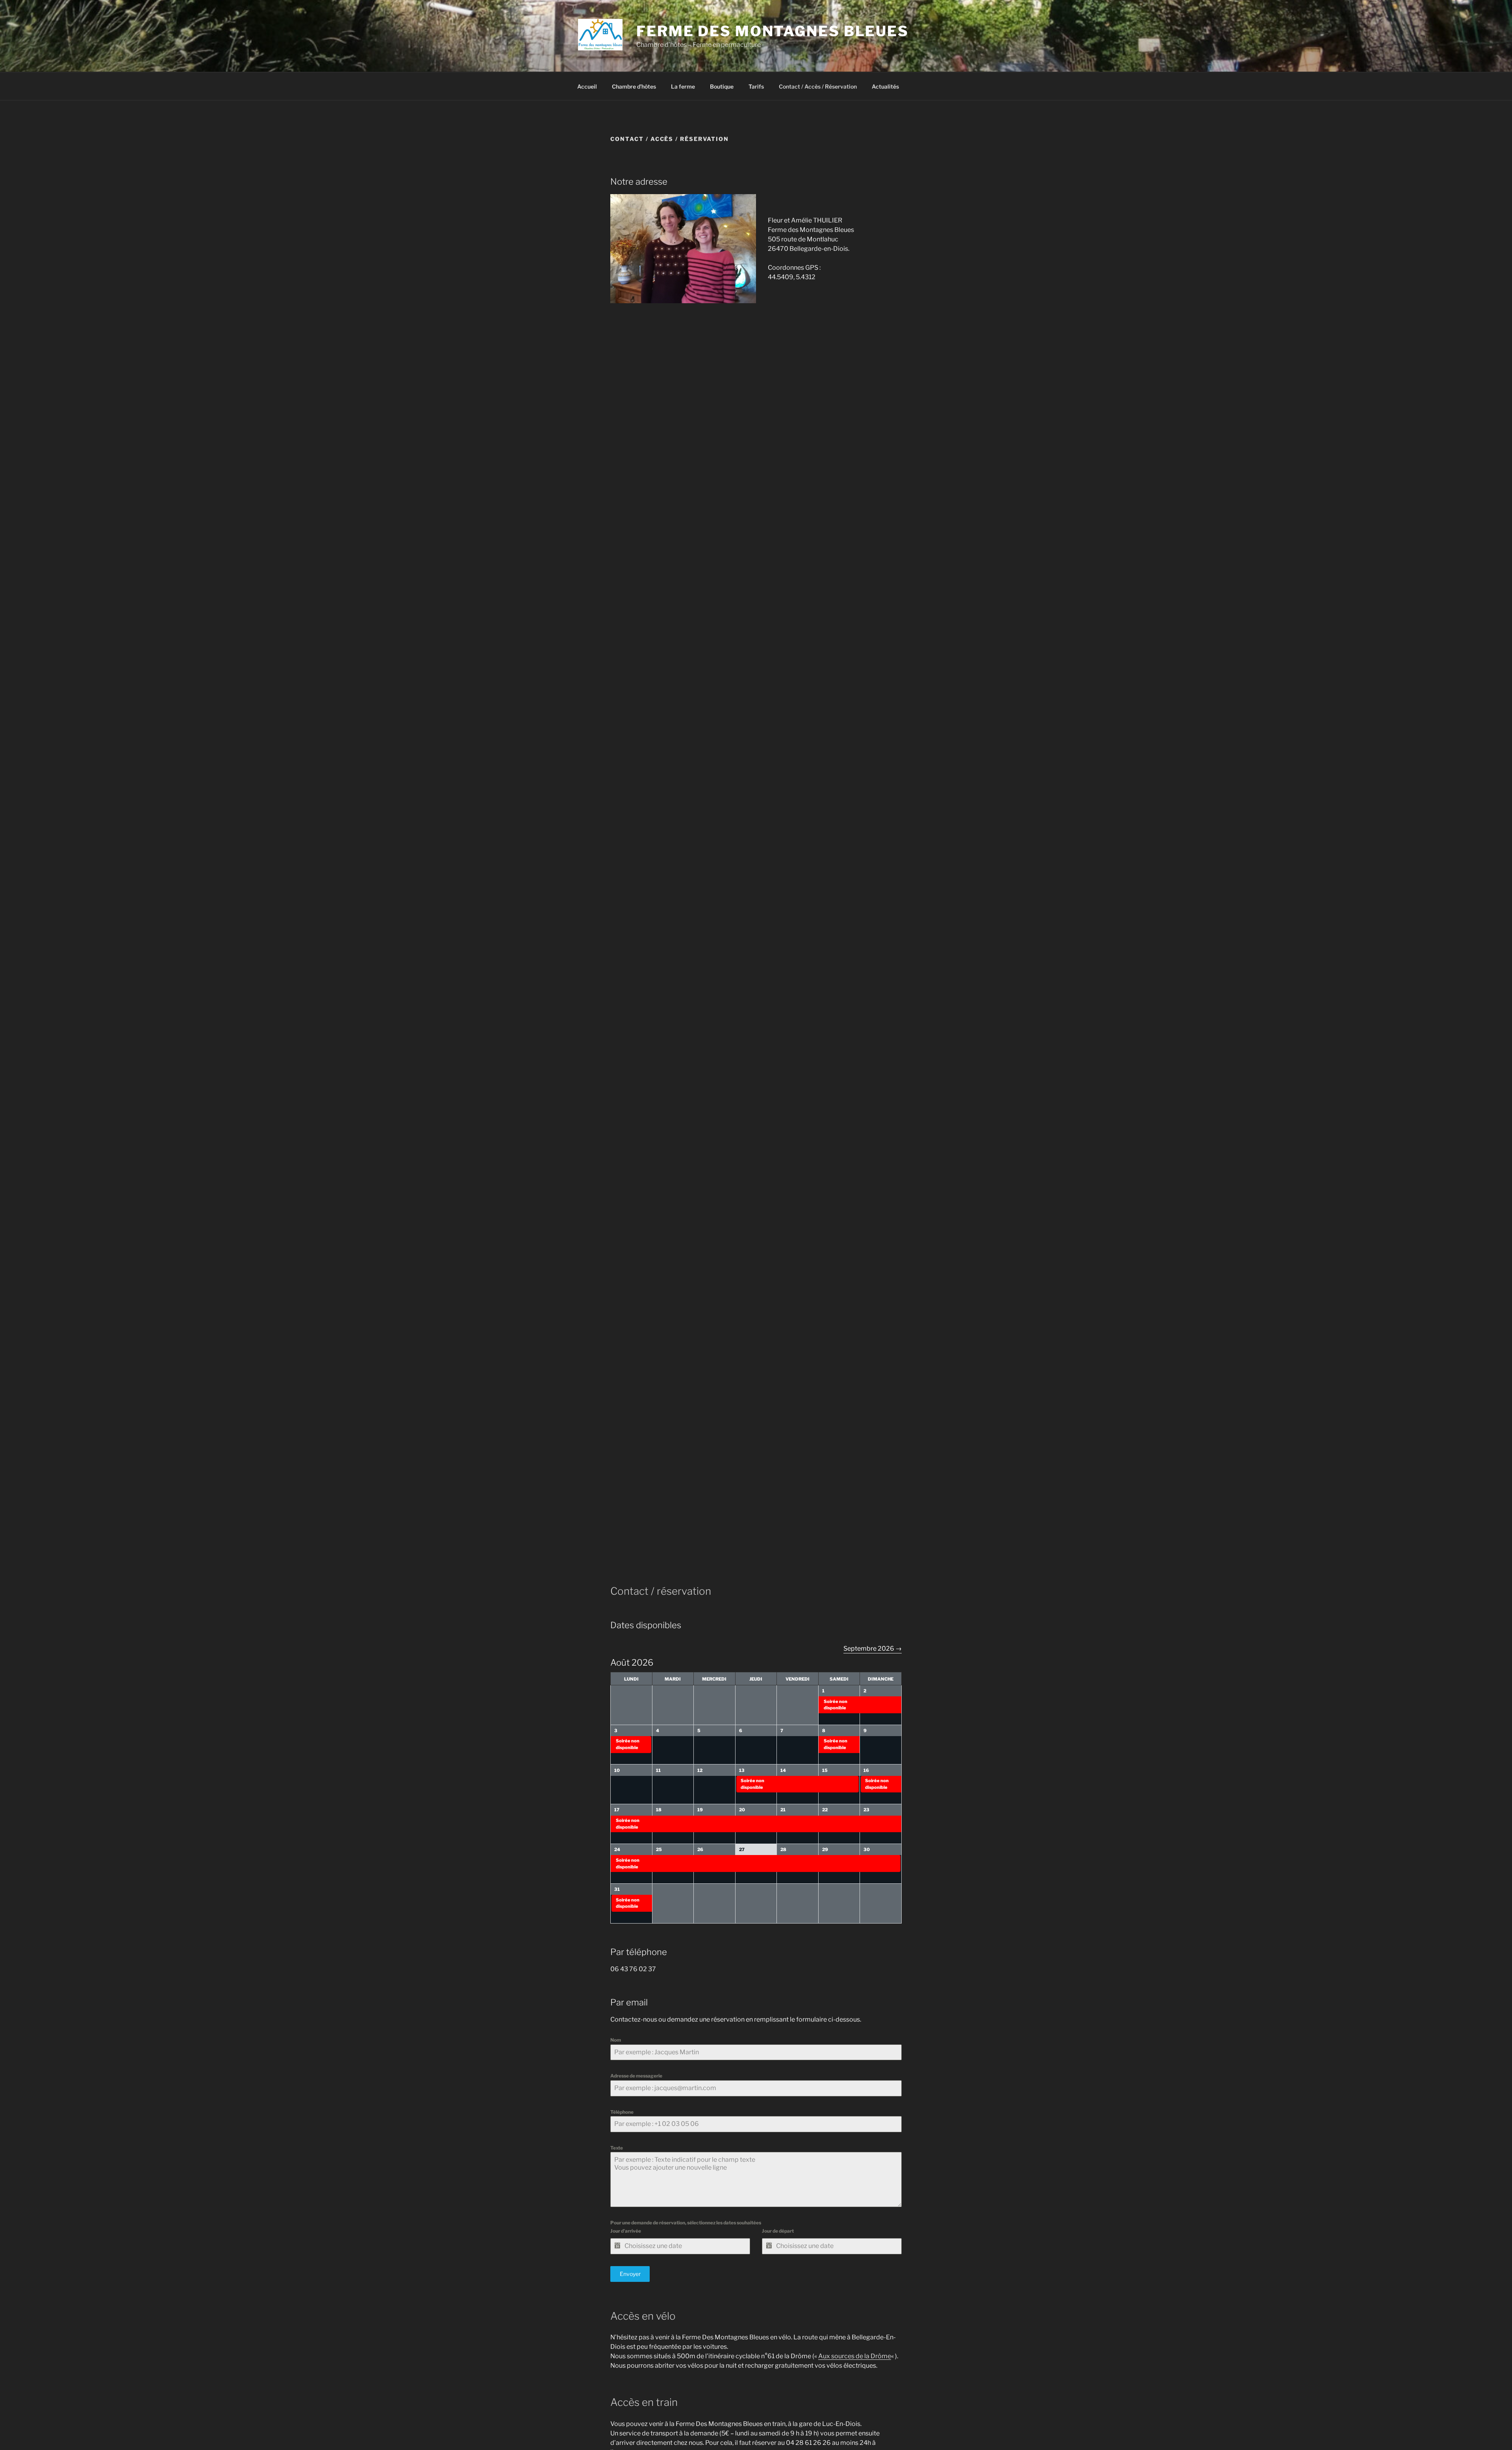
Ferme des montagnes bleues (773, 31)
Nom (616, 2040)
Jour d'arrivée (626, 2231)
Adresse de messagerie (636, 2076)
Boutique (722, 86)
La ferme (683, 86)
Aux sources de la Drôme (855, 2356)
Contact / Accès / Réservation (818, 86)
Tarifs (756, 86)
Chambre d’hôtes (634, 86)
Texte (617, 2148)
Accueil (587, 86)
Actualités (885, 86)
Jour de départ (778, 2231)
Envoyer (630, 2274)
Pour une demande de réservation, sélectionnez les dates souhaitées (686, 2223)
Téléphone (622, 2112)
